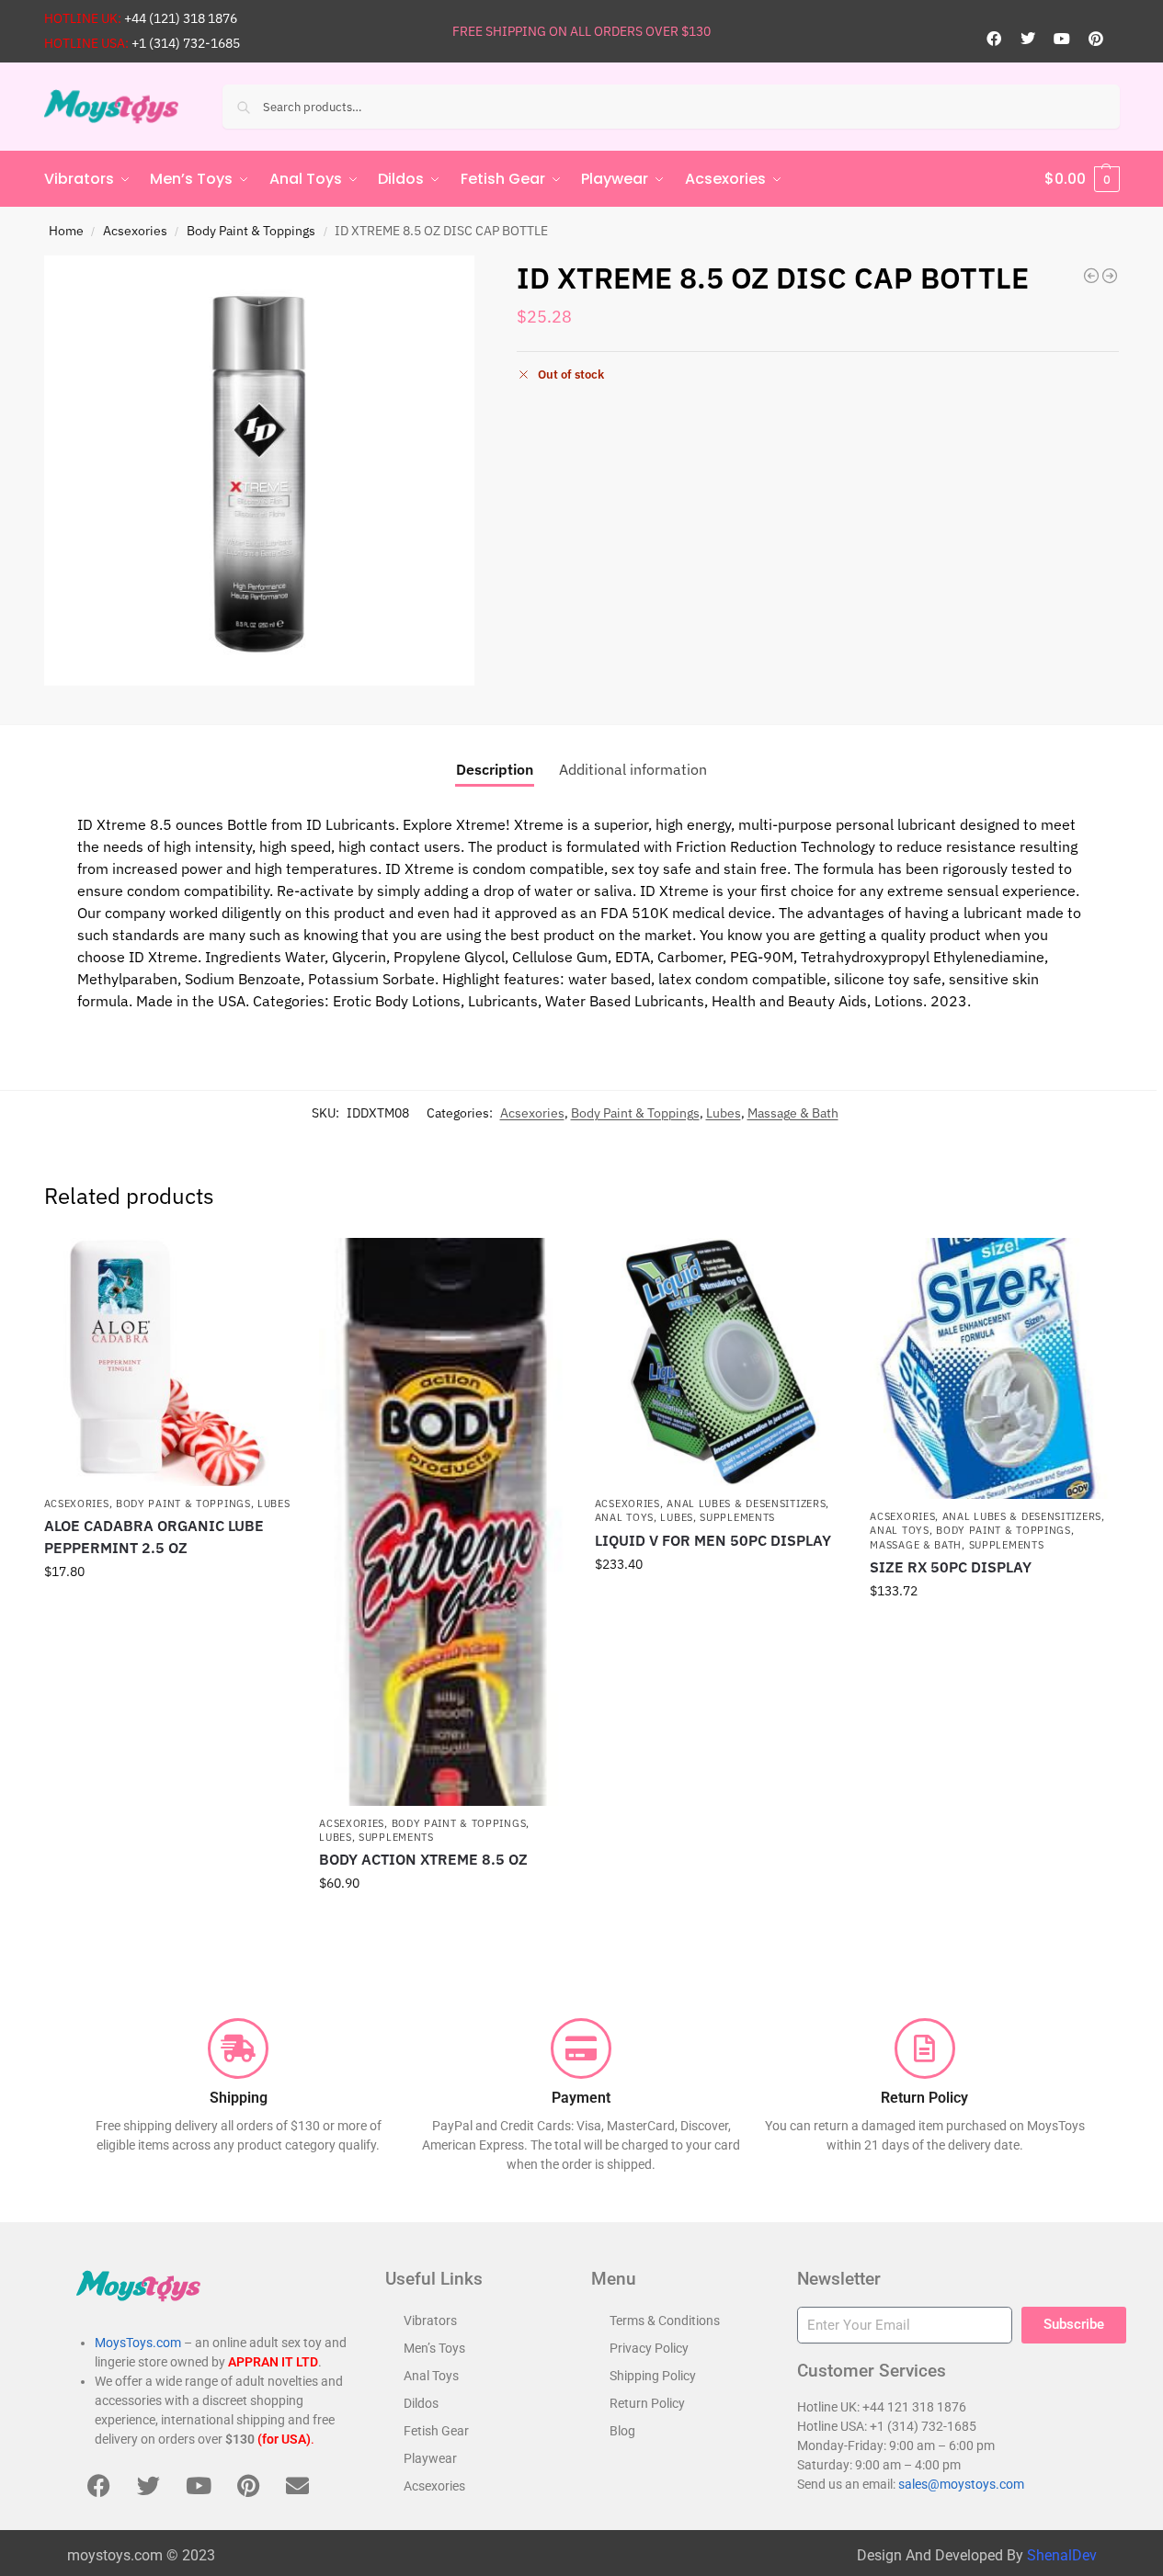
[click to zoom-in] (259, 471)
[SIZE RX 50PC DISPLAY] (994, 1368)
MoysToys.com (138, 2343)
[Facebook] (994, 39)
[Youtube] (1062, 39)
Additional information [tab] (633, 769)
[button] (1082, 179)
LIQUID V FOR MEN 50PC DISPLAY (713, 1540)
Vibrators (430, 2321)
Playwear (430, 2458)
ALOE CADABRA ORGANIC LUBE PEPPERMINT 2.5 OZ (154, 1537)
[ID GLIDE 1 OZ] (1110, 276)
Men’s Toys (434, 2348)
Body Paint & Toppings (251, 231)
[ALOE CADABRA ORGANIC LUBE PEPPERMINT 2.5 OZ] (168, 1362)
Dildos (421, 2403)
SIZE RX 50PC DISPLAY (951, 1567)
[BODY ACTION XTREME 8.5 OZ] (443, 1521)
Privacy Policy (649, 2348)
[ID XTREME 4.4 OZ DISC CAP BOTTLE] (1091, 276)
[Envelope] (298, 2485)
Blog (622, 2431)
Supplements (396, 1837)
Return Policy (647, 2403)
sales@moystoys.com (961, 2484)
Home (66, 231)
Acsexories (135, 231)
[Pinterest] (1096, 39)
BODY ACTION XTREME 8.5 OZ (423, 1859)
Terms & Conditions (665, 2321)
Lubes (724, 1113)
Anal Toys (624, 1517)
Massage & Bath (793, 1113)
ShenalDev (1062, 2555)
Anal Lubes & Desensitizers (746, 1504)
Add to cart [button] (167, 1611)
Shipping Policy (653, 2376)
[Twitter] (1028, 39)
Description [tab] (495, 769)
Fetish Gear (436, 2431)
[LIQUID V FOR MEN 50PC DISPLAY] (719, 1362)
